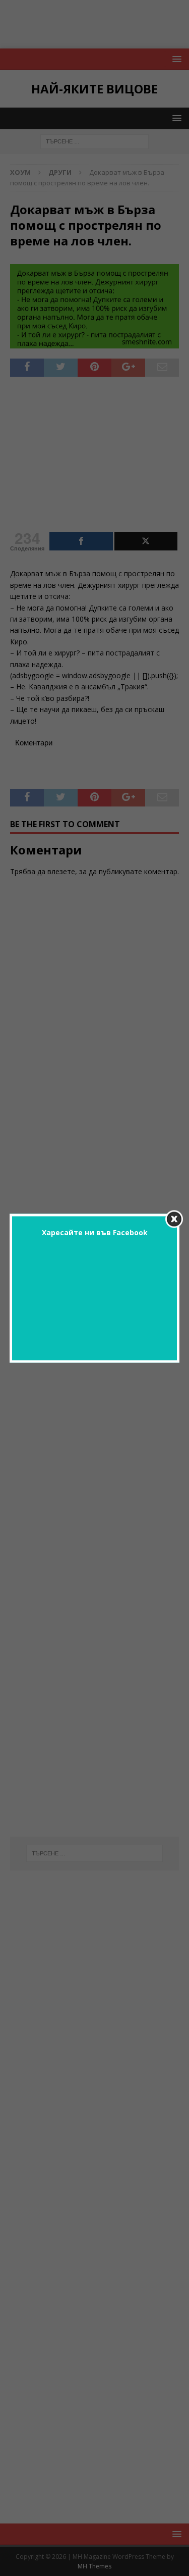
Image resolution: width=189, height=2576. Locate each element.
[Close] (174, 1219)
